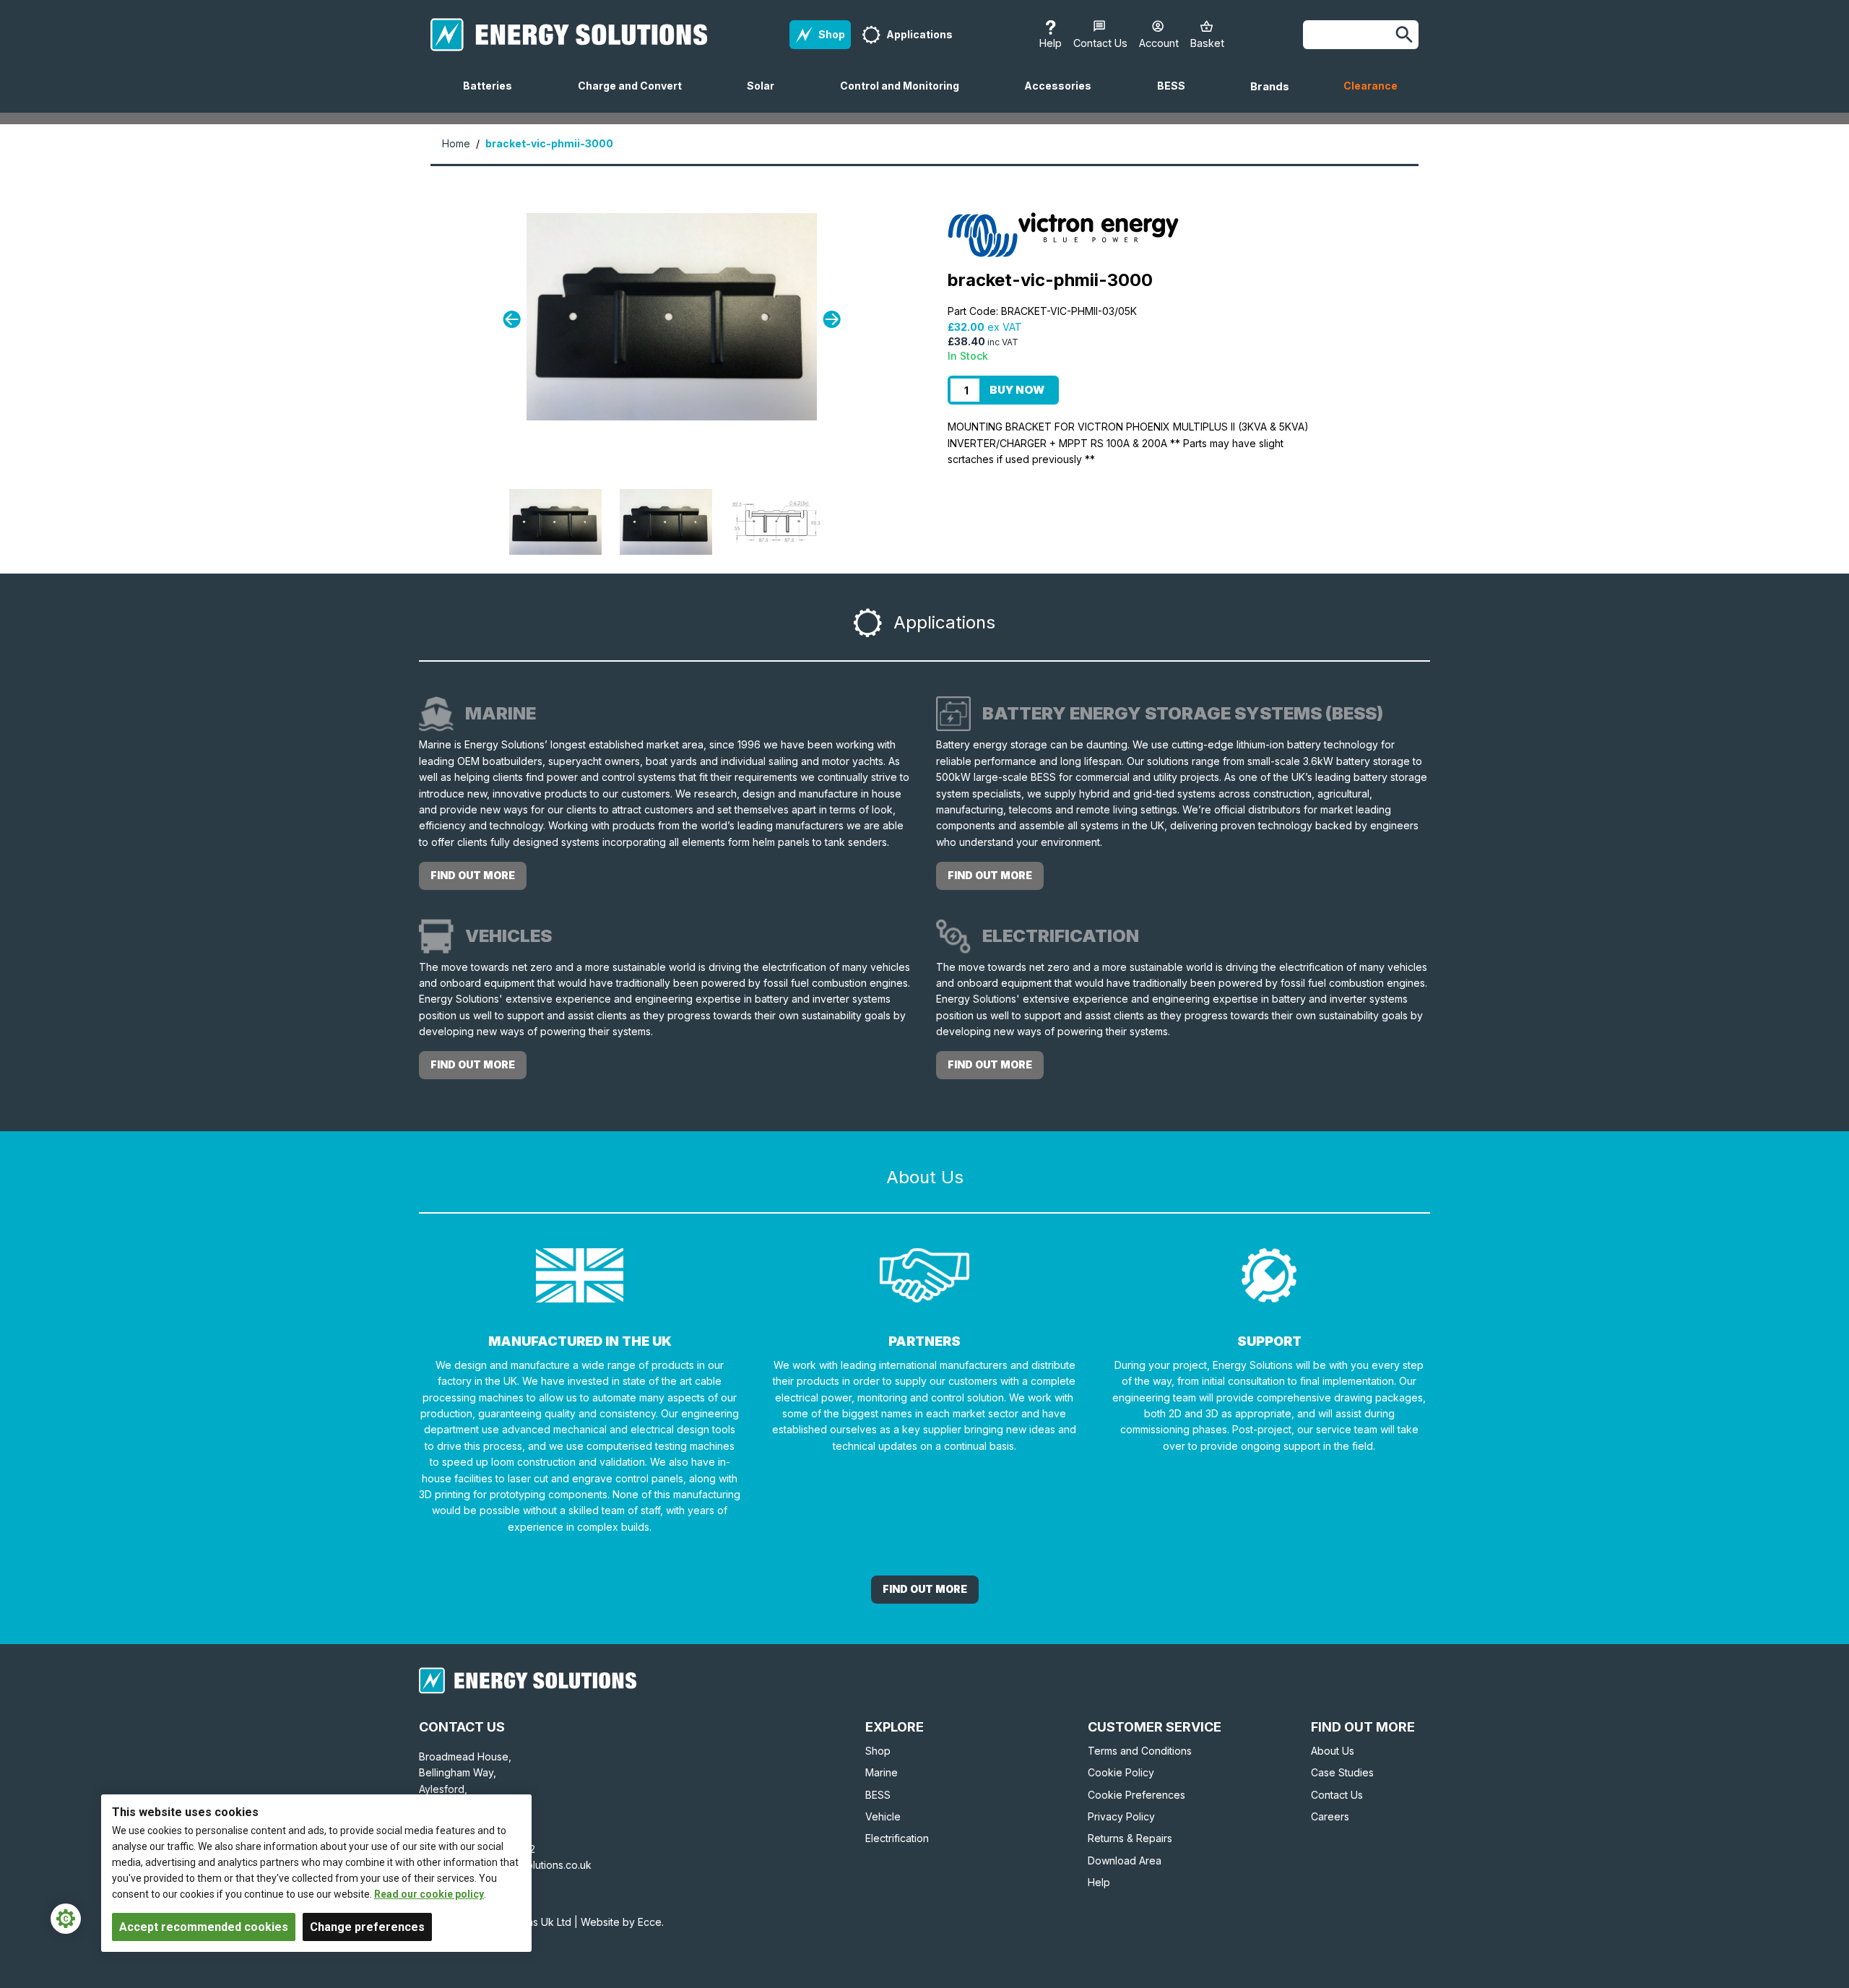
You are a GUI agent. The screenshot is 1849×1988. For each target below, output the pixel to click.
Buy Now (1017, 390)
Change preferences (367, 1927)
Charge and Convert (636, 96)
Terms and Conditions (1140, 1751)
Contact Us (1337, 1795)
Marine (882, 1772)
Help (1099, 1882)
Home (456, 143)
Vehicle (883, 1816)
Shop (878, 1751)
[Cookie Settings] (66, 1919)
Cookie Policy (1121, 1772)
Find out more (473, 875)
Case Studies (1342, 1772)
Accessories (1064, 96)
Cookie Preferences (1136, 1795)
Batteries (493, 96)
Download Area (1125, 1860)
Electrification (897, 1838)
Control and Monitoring (905, 96)
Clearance (1370, 86)
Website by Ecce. (622, 1922)
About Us (1333, 1751)
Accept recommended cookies (204, 1927)
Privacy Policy (1121, 1816)
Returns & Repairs (1130, 1838)
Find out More (925, 1589)
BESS (1177, 96)
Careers (1330, 1816)
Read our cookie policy (429, 1894)
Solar (766, 96)
